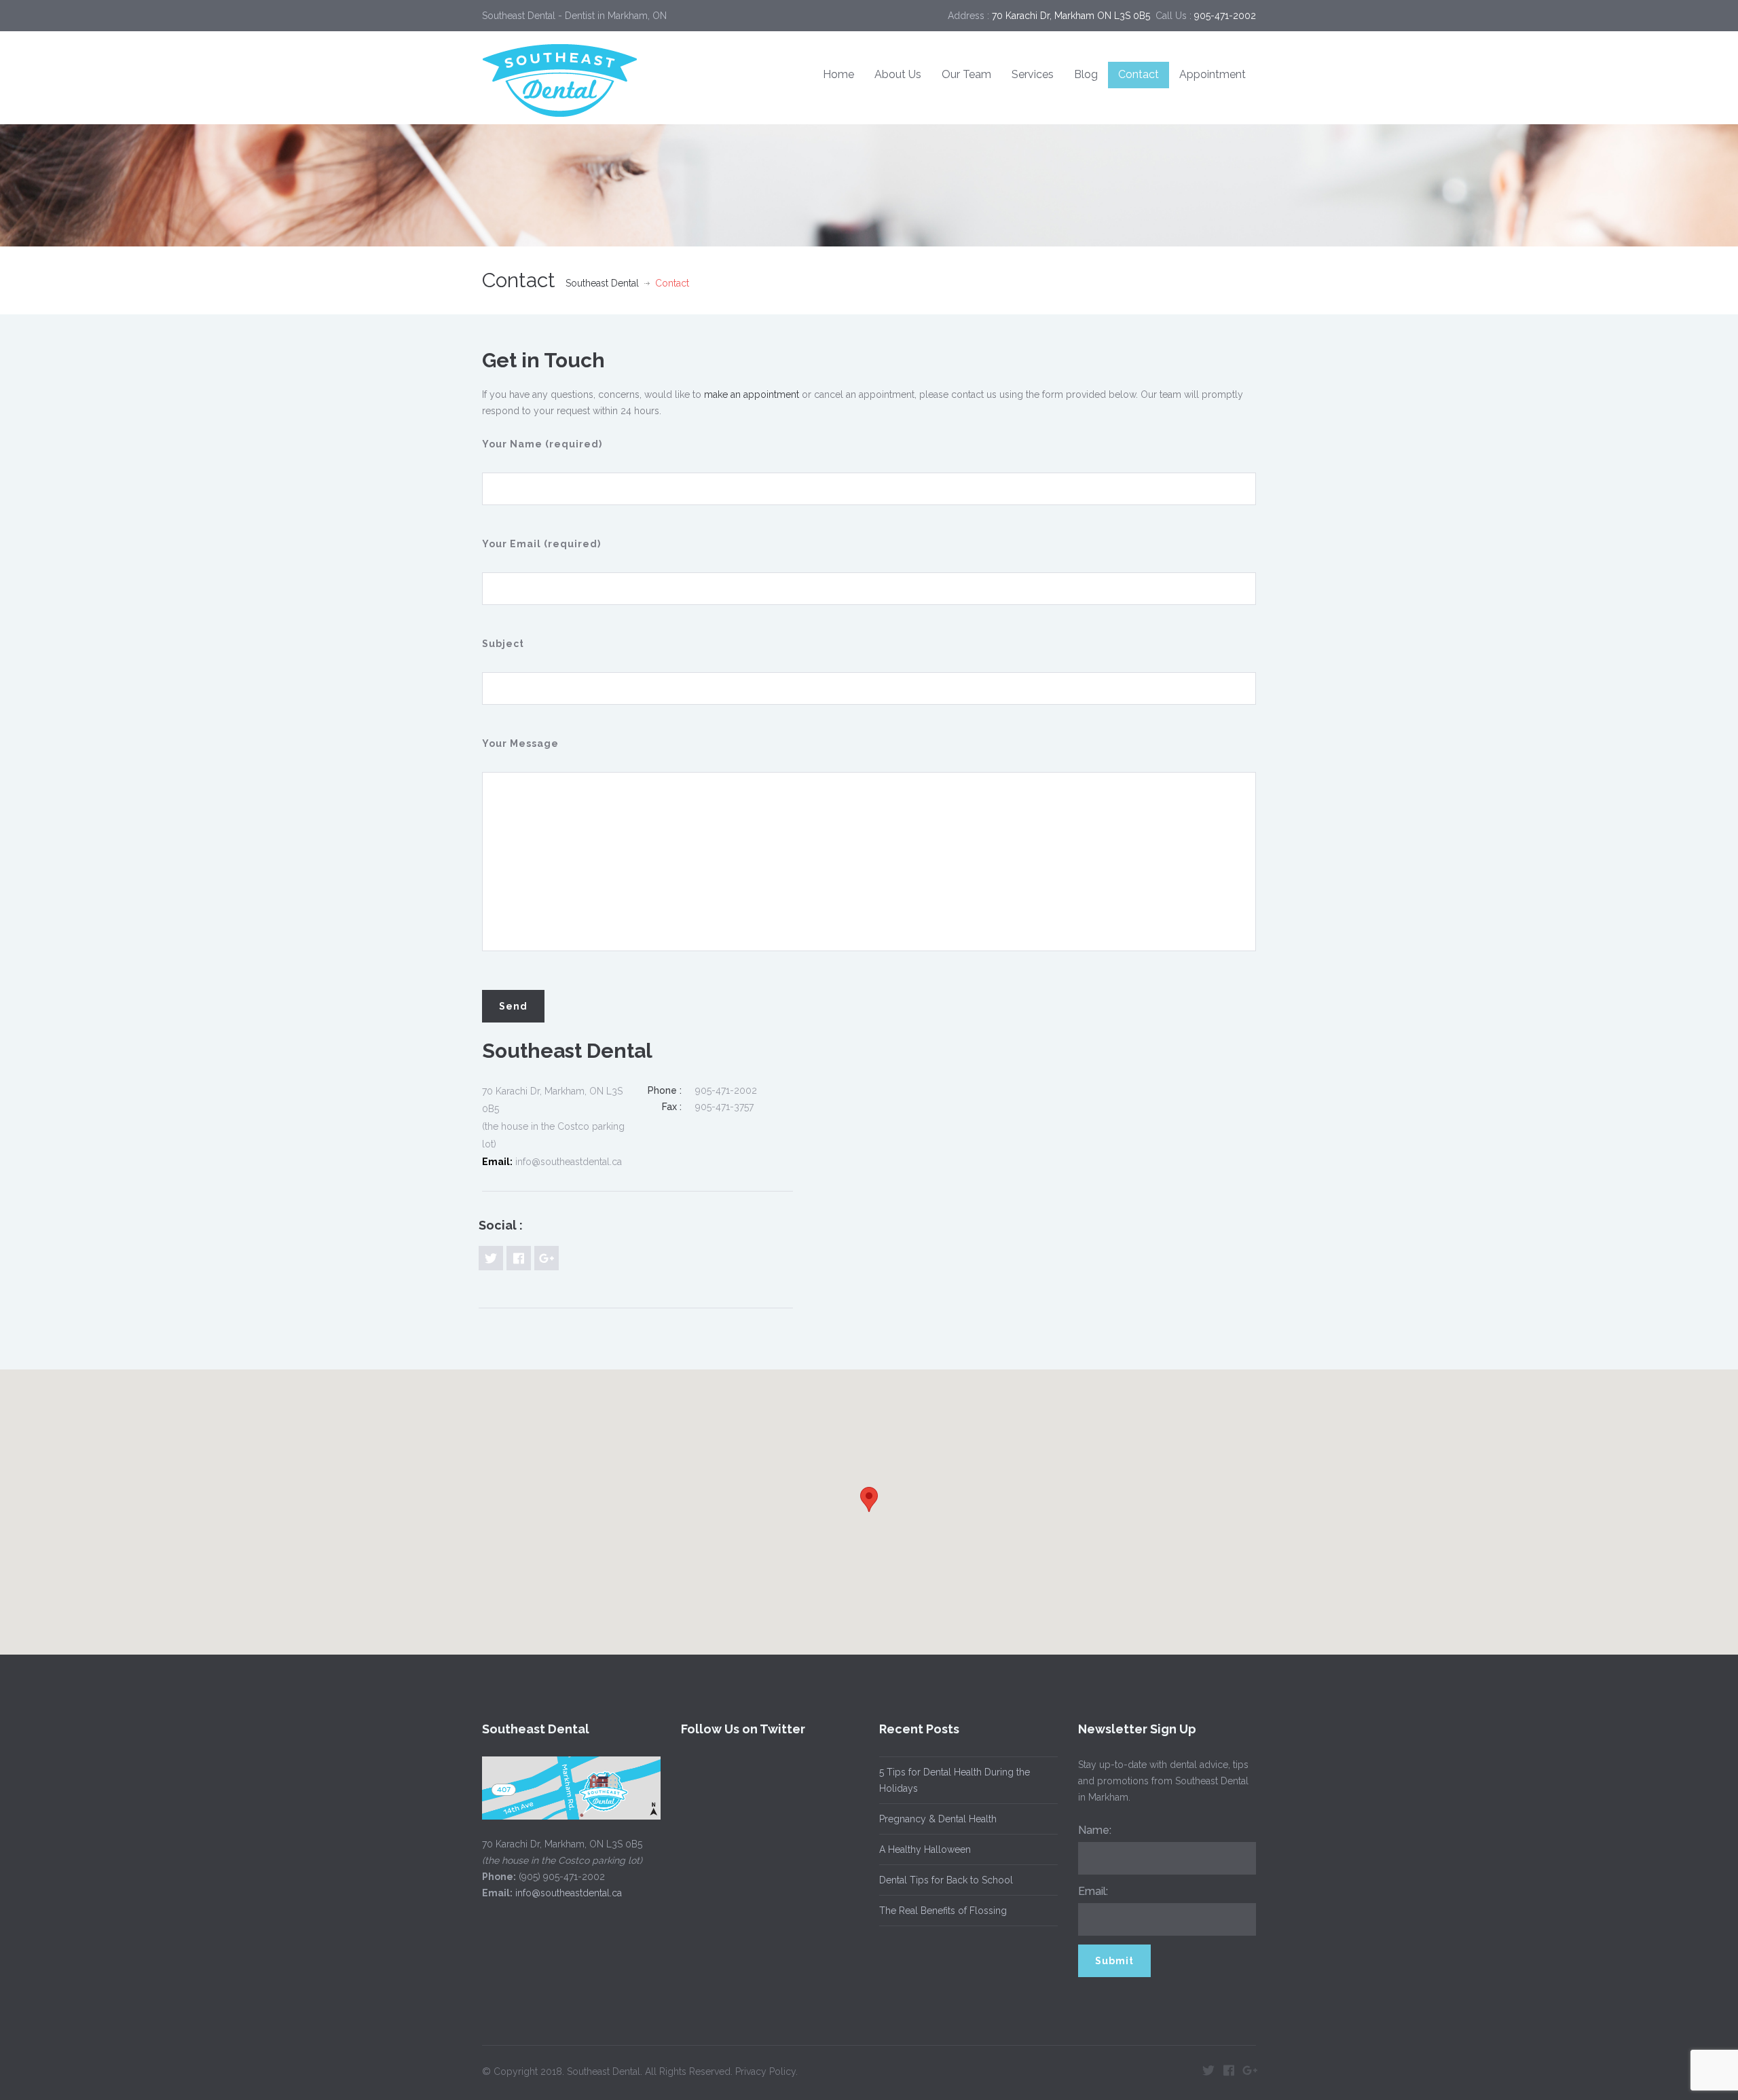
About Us (898, 74)
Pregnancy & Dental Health (938, 1819)
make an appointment (752, 394)
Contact (1139, 74)
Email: (1093, 1891)
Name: (1095, 1830)
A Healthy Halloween (925, 1849)
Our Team (966, 74)
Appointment (1213, 74)
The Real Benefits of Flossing (943, 1911)
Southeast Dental (602, 283)
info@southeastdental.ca (569, 1893)
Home (838, 74)
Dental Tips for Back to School (946, 1880)
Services (1033, 74)
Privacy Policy (765, 2071)
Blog (1086, 74)
